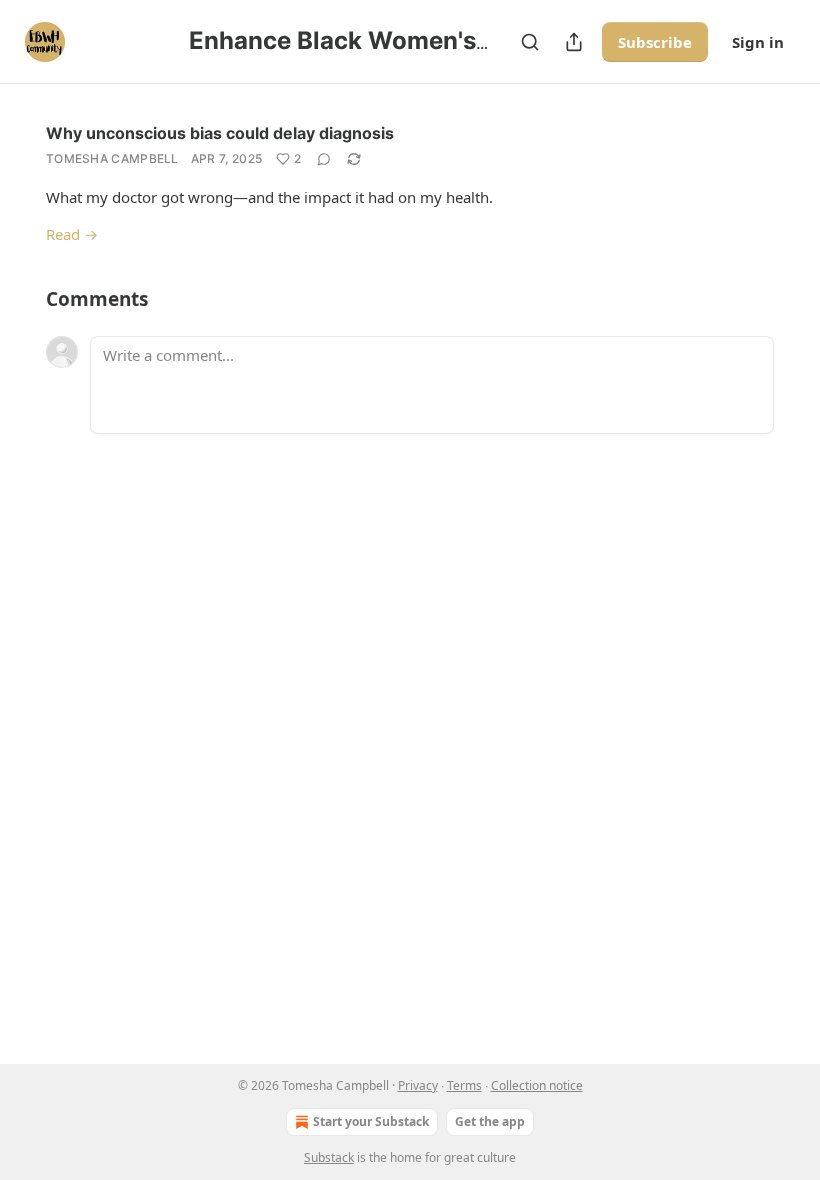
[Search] (530, 42)
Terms (464, 1085)
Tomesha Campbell (112, 158)
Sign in (758, 42)
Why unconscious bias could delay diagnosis (220, 133)
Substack (329, 1157)
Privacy (418, 1085)
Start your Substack (371, 1121)
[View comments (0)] (324, 159)
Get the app (490, 1121)
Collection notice (537, 1085)
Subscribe (655, 42)
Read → (72, 234)
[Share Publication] (574, 42)
